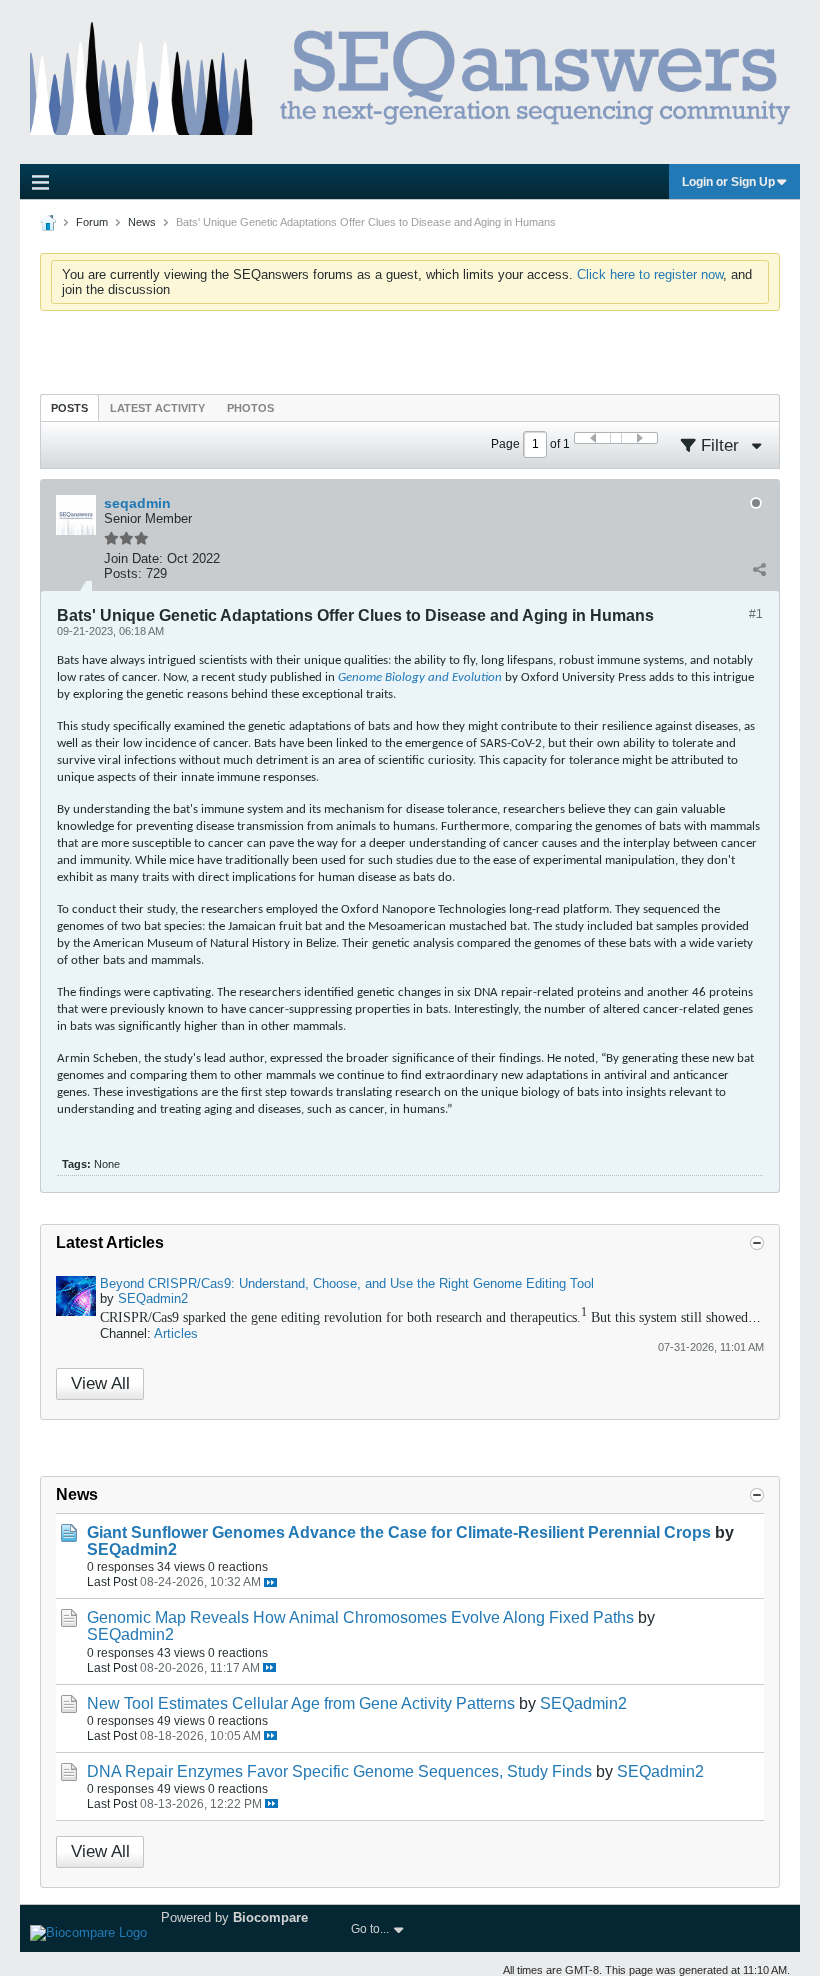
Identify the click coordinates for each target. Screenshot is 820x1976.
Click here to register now (650, 274)
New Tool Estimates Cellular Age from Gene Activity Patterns (301, 1703)
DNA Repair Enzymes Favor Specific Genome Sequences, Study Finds (339, 1771)
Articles (176, 1333)
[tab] (69, 407)
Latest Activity (157, 408)
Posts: (123, 573)
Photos (250, 408)
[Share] (759, 569)
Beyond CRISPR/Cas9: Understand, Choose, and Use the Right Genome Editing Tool (347, 1283)
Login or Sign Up (728, 182)
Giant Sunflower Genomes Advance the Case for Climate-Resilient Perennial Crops (399, 1532)
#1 (756, 614)
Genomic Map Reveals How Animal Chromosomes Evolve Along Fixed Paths (360, 1617)
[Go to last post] (270, 1582)
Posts (69, 408)
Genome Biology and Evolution (420, 677)
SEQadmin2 (153, 1298)
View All (100, 1383)
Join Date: (133, 558)
